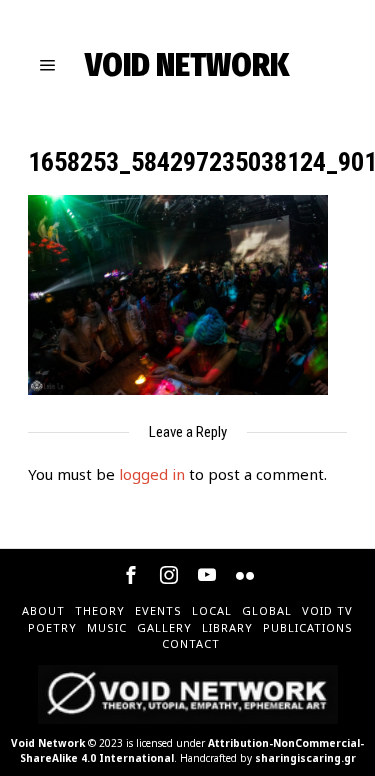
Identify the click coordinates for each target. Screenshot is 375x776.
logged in (152, 474)
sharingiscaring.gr (305, 758)
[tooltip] (131, 575)
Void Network (48, 743)
